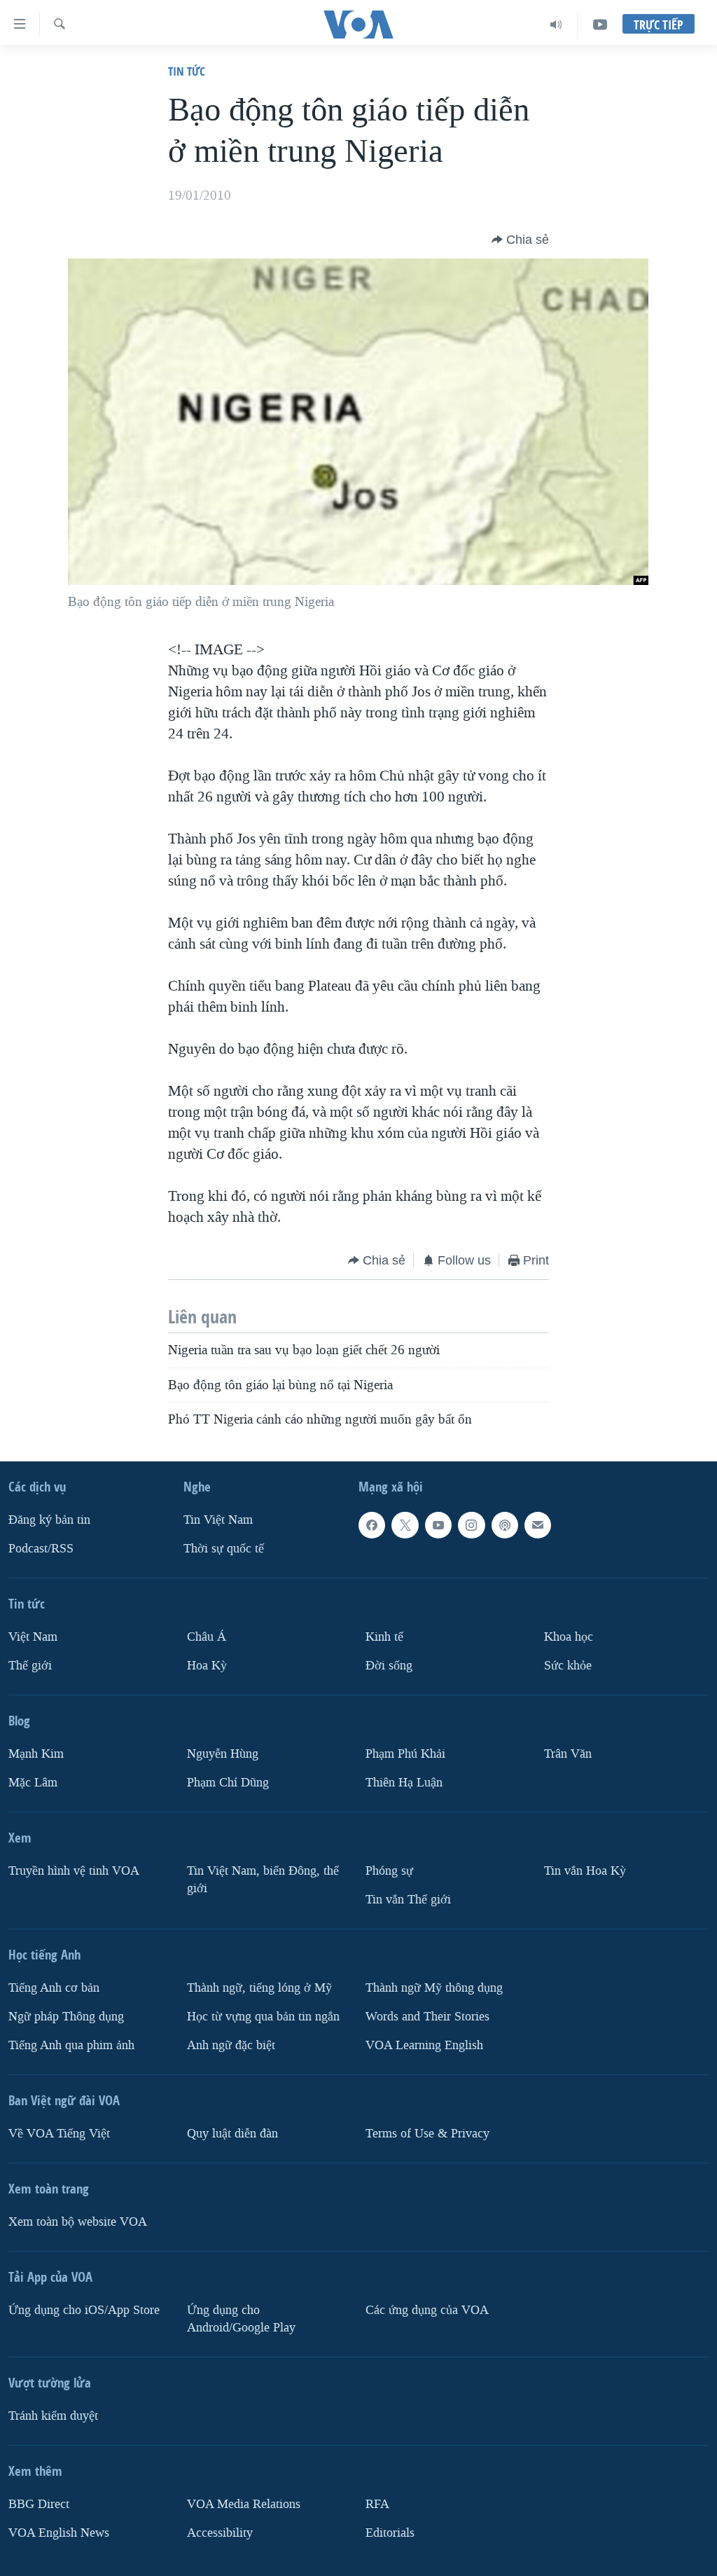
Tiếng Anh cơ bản (54, 1988)
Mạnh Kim (36, 1754)
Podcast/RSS (41, 1549)
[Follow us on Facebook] (372, 1525)
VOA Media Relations (244, 2504)
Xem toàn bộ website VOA (78, 2222)
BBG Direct (39, 2504)
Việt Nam (33, 1637)
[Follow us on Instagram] (471, 1525)
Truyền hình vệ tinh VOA (74, 1871)
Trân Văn (568, 1754)
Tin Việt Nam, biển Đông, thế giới (263, 1880)
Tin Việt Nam (218, 1520)
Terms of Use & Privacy (427, 2134)
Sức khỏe (568, 1666)
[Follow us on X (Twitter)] (405, 1525)
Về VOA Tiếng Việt (59, 2134)
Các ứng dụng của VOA (427, 2310)
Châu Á (207, 1637)
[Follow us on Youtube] (438, 1525)
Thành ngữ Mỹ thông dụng (434, 1988)
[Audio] (556, 25)
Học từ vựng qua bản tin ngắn (263, 2017)
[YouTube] (600, 25)
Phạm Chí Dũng (228, 1783)
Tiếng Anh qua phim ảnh (71, 2045)
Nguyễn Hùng (223, 1754)
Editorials (390, 2533)
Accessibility (220, 2533)
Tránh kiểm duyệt (53, 2416)
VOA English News (59, 2533)
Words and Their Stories (427, 2017)
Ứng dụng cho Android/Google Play (241, 2319)
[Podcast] (505, 1525)
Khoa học (569, 1637)
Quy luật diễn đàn (232, 2134)
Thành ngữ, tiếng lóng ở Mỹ (259, 1988)
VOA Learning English (424, 2045)
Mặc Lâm (33, 1783)
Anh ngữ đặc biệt (231, 2045)
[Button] (520, 240)
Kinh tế (384, 1637)
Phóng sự (389, 1871)
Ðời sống (389, 1666)
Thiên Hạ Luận (404, 1783)
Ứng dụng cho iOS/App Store (84, 2310)
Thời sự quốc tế (224, 1549)
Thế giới (30, 1666)
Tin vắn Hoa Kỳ (585, 1871)
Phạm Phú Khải (405, 1754)
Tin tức (187, 71)
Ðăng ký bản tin (49, 1520)
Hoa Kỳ (207, 1666)
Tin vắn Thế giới (408, 1900)
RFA (377, 2504)
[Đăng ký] (538, 1525)
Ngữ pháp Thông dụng (66, 2017)
